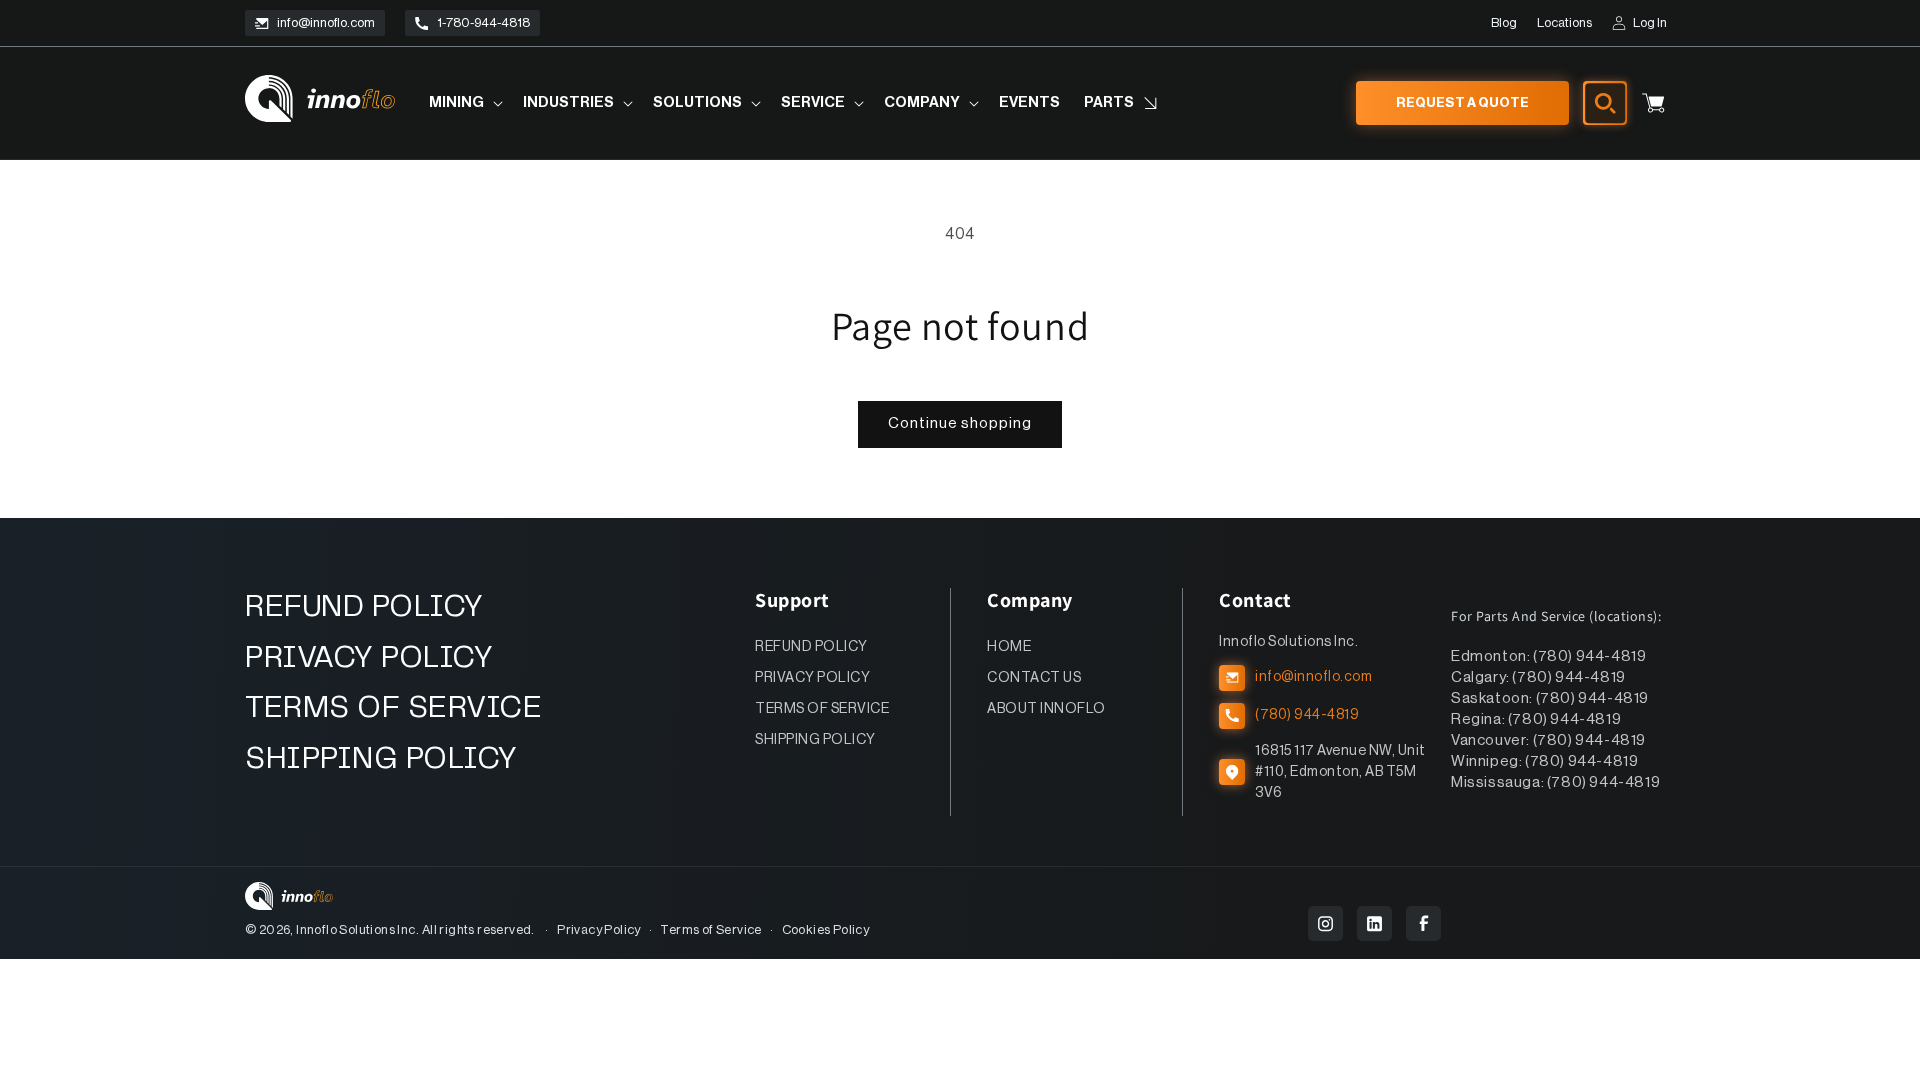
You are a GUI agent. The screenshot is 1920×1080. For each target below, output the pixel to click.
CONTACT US (1034, 678)
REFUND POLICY (364, 607)
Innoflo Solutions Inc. (357, 929)
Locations (1564, 22)
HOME (1009, 647)
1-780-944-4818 (483, 22)
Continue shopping (960, 423)
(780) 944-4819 (1307, 715)
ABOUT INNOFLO (1046, 709)
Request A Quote (1462, 102)
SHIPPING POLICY (381, 759)
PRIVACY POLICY (369, 658)
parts (1109, 102)
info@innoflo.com (326, 22)
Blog (1504, 22)
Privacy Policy (599, 929)
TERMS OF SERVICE (393, 708)
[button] (464, 103)
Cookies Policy (826, 929)
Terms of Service (710, 929)
